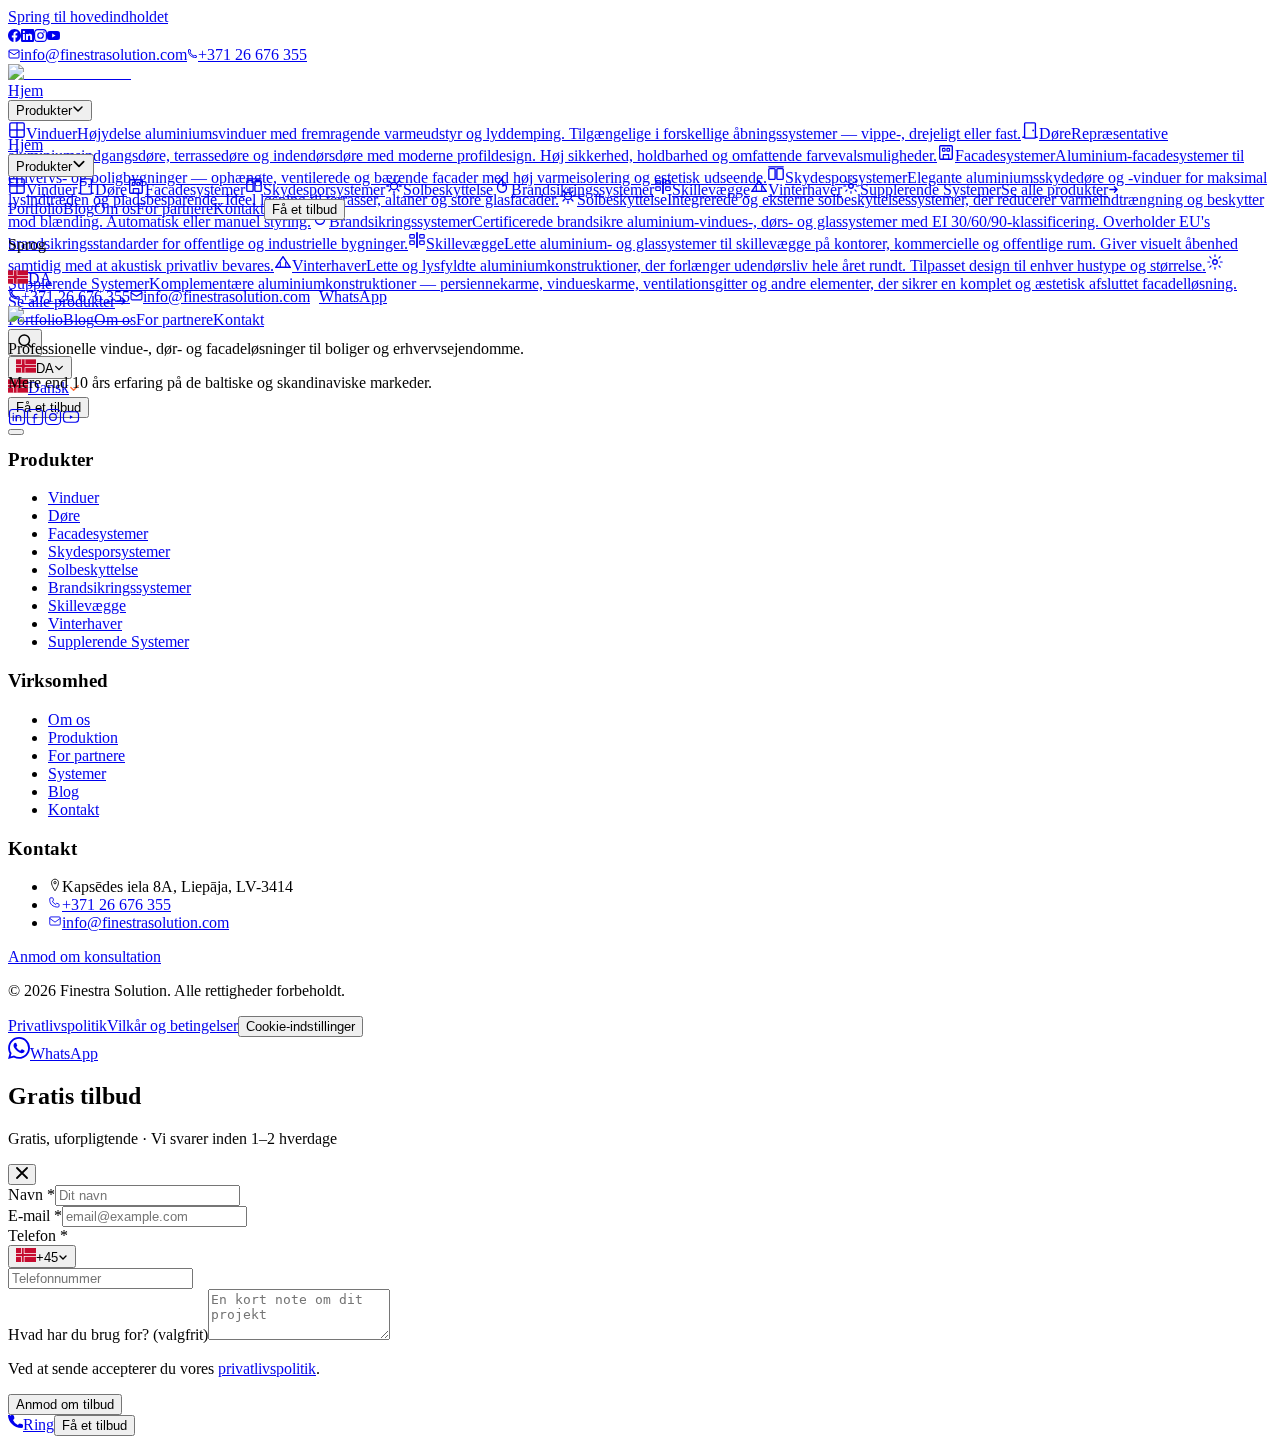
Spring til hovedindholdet (88, 16)
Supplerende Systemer (118, 641)
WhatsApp (353, 296)
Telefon (38, 1235)
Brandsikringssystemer (119, 587)
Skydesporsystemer (109, 551)
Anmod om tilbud (65, 1404)
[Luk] (22, 1174)
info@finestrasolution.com (103, 54)
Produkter (44, 110)
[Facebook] (14, 36)
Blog (78, 208)
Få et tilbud (304, 209)
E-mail (35, 1215)
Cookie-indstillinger (300, 1026)
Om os (115, 208)
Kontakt (238, 319)
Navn (31, 1194)
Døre (64, 515)
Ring (38, 1424)
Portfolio (35, 208)
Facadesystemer (98, 533)
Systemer (77, 773)
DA (40, 278)
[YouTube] (53, 36)
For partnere (174, 319)
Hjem (25, 90)
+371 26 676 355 (252, 54)
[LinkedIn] (27, 36)
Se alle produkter (1054, 189)
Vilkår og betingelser (172, 1025)
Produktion (83, 737)
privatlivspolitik (267, 1368)
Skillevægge (87, 605)
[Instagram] (40, 36)
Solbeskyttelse (93, 569)
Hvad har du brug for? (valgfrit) (108, 1334)
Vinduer (73, 497)
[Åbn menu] (16, 432)
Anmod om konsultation (84, 956)
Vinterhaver (85, 623)
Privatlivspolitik (57, 1025)
